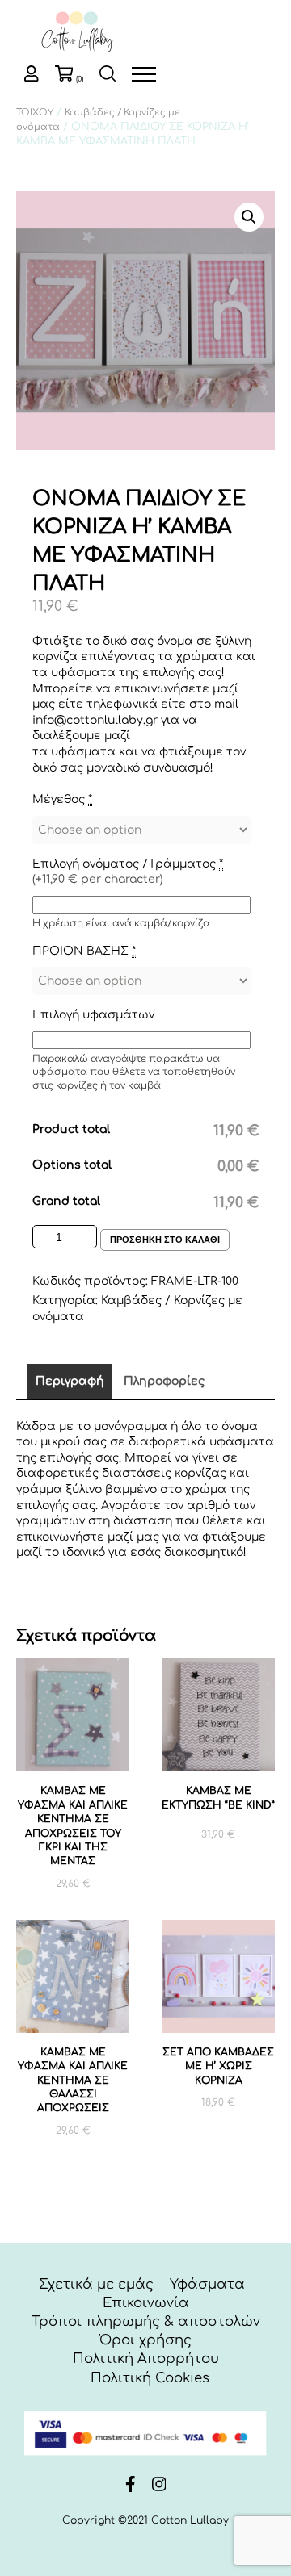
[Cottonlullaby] (77, 33)
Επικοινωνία (146, 2303)
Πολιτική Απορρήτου (146, 2359)
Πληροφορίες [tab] (164, 1381)
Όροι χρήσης (145, 2340)
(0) (80, 79)
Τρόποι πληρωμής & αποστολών (146, 2321)
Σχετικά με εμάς (96, 2284)
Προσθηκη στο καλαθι (165, 1240)
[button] (249, 217)
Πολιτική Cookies (150, 2378)
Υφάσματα (207, 2284)
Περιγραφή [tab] (70, 1381)
